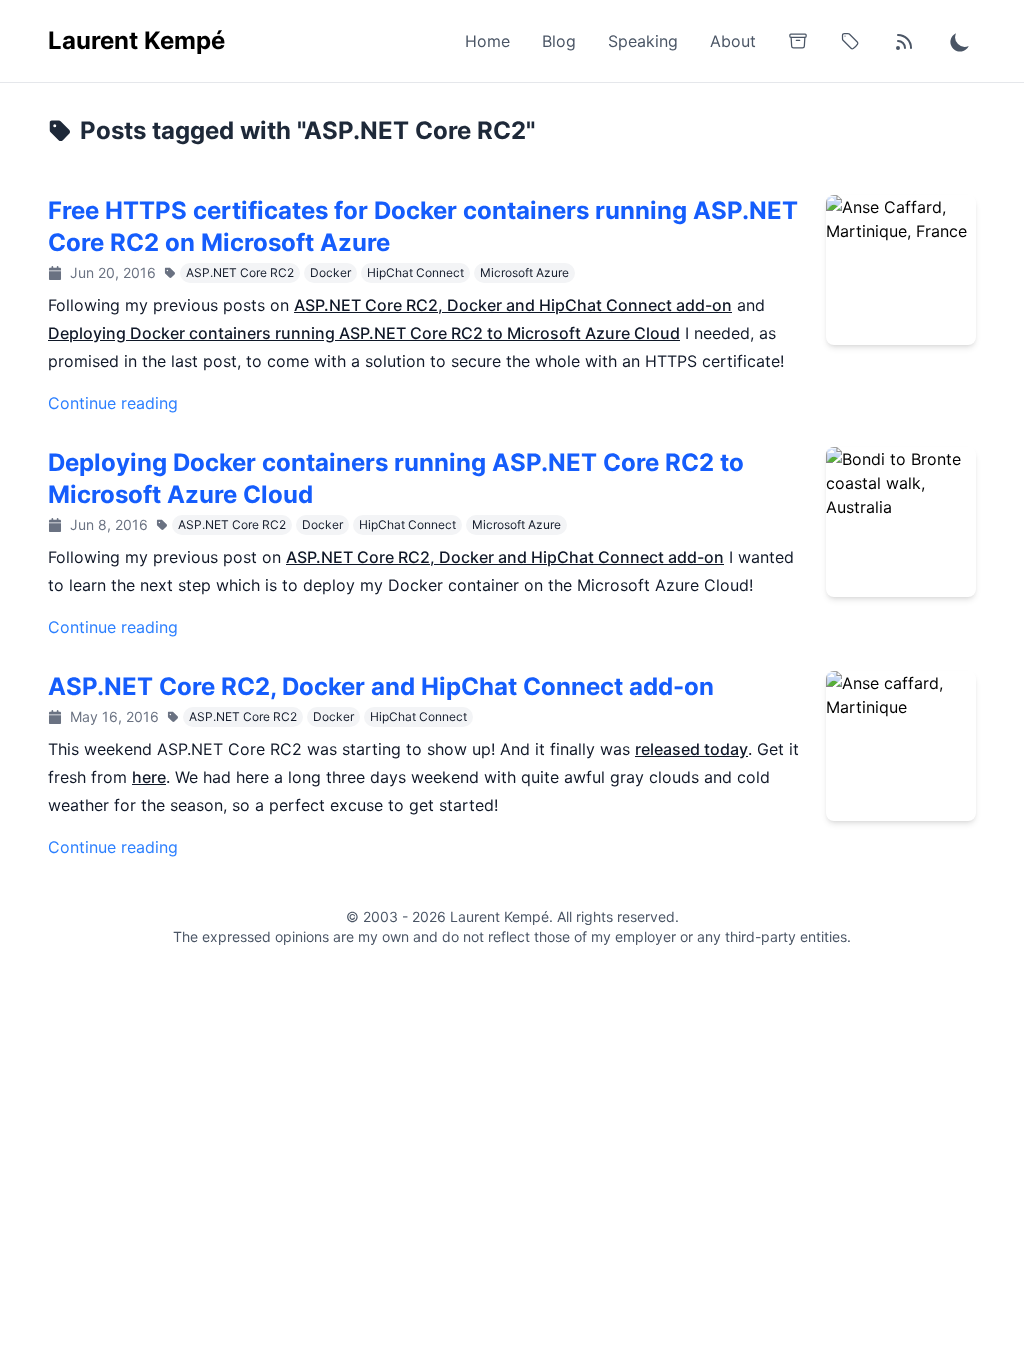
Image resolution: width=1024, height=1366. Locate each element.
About (733, 41)
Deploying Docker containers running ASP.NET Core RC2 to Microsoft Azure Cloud (364, 333)
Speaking (643, 41)
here (149, 777)
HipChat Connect (415, 272)
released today (691, 749)
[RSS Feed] (904, 41)
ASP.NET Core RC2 (240, 272)
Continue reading (113, 403)
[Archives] (798, 41)
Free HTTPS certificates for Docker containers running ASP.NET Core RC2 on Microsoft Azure (423, 226)
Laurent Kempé (136, 40)
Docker (330, 272)
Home (487, 41)
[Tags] (850, 41)
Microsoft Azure (524, 272)
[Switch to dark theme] (960, 41)
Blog (559, 41)
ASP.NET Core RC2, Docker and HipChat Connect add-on (513, 305)
